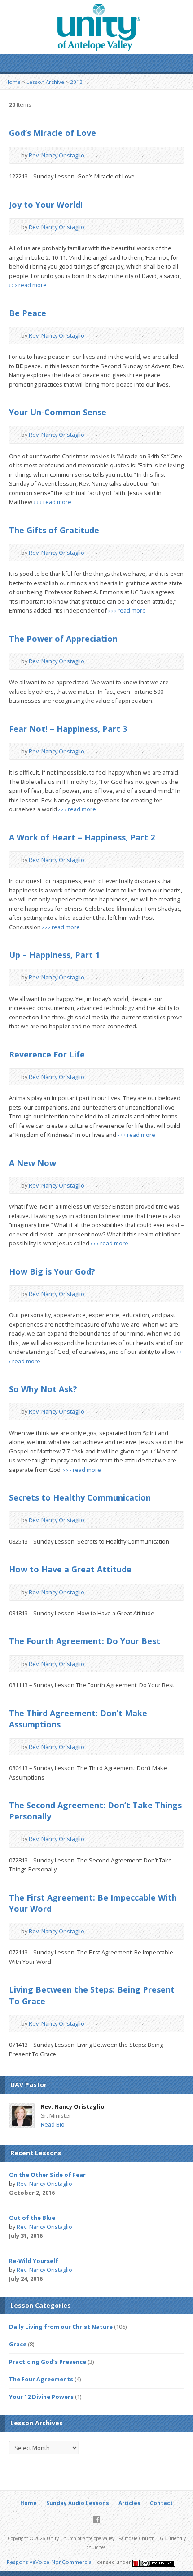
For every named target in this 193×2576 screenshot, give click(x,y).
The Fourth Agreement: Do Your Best (85, 1641)
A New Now (33, 1163)
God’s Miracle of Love (53, 133)
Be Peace (28, 313)
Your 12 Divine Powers (41, 2397)
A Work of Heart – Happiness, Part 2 (82, 837)
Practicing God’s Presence (48, 2362)
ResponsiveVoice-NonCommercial (50, 2562)
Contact (161, 2503)
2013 (76, 82)
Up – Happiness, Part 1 (54, 955)
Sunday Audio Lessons (78, 2503)
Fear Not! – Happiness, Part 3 (68, 729)
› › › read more (28, 285)
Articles (129, 2503)
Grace (18, 2344)
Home (13, 82)
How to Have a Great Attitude (70, 1569)
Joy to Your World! (46, 205)
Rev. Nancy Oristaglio (57, 155)
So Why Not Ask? (43, 1389)
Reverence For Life (47, 1054)
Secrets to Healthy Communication (80, 1497)
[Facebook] (97, 2520)
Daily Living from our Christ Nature (61, 2327)
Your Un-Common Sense (58, 412)
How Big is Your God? (52, 1271)
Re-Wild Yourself (34, 2261)
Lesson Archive (45, 82)
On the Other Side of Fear (47, 2175)
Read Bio (53, 2124)
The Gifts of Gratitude (54, 530)
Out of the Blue (32, 2218)
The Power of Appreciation (63, 639)
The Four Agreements (41, 2379)
